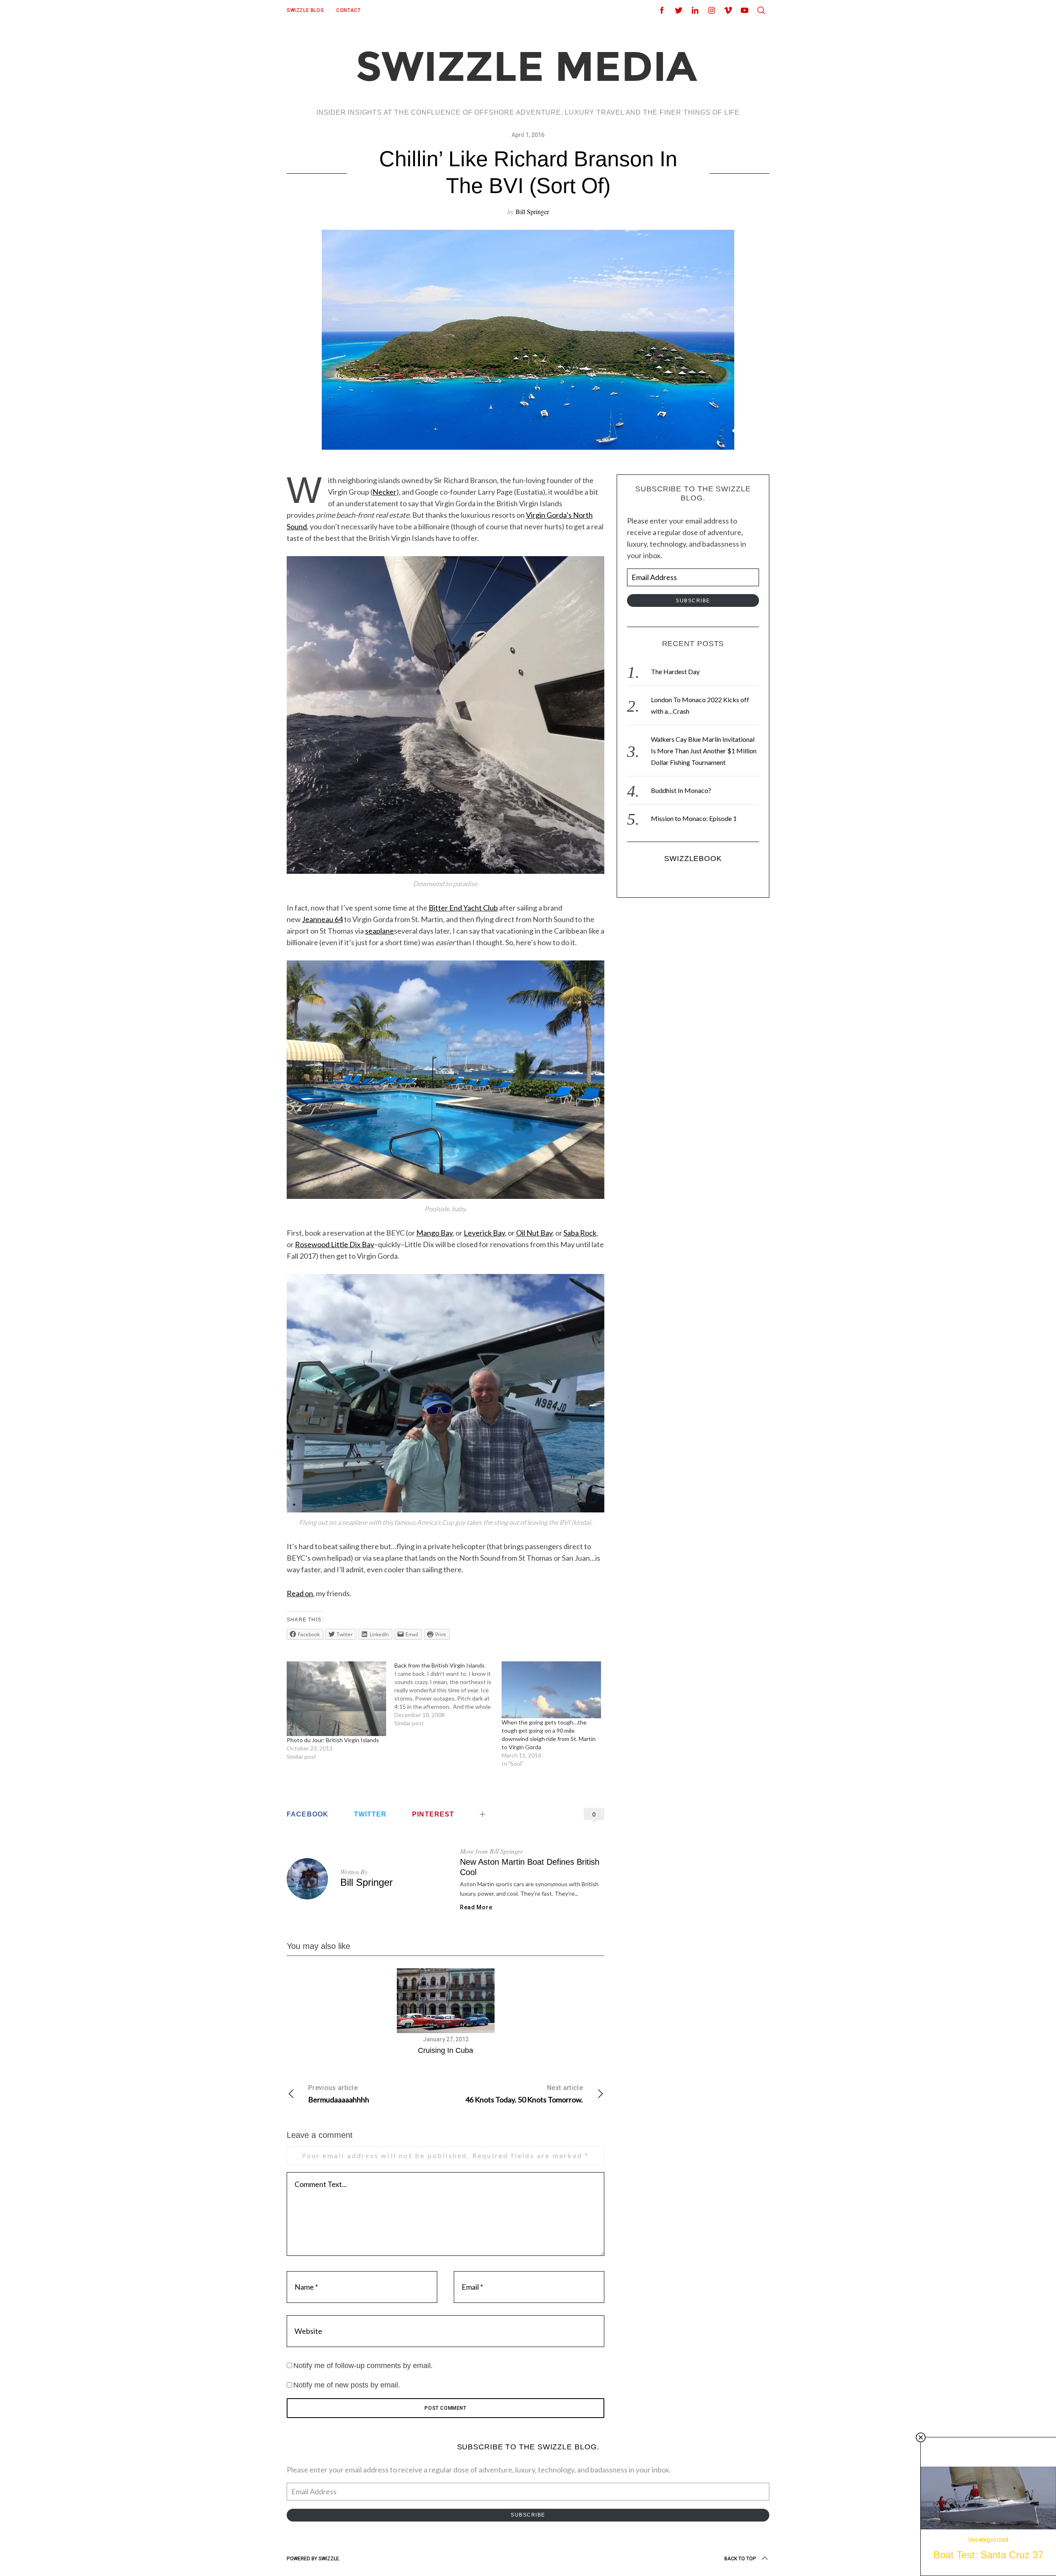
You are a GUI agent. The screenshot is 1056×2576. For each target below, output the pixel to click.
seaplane (379, 931)
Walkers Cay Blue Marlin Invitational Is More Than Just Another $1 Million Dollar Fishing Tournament (704, 751)
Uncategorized (988, 2540)
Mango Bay (434, 1233)
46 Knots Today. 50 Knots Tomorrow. (524, 2094)
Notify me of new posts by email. (347, 2385)
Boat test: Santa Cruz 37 (988, 2555)
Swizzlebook (693, 859)
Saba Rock (580, 1233)
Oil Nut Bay (534, 1233)
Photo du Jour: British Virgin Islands (333, 1740)
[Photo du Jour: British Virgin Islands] (336, 1699)
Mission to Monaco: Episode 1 (694, 818)
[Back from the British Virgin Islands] (448, 1694)
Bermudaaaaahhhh (339, 2094)
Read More (476, 1907)
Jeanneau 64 (322, 919)
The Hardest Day (675, 671)
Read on (300, 1593)
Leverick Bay (484, 1233)
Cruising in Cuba (445, 2050)
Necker (384, 492)
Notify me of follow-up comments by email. (363, 2366)
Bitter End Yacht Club (463, 908)
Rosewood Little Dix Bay (335, 1244)
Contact (348, 10)
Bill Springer (532, 211)
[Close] (921, 2437)
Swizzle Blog (305, 10)
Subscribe (693, 601)
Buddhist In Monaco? (681, 790)
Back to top (740, 2559)
